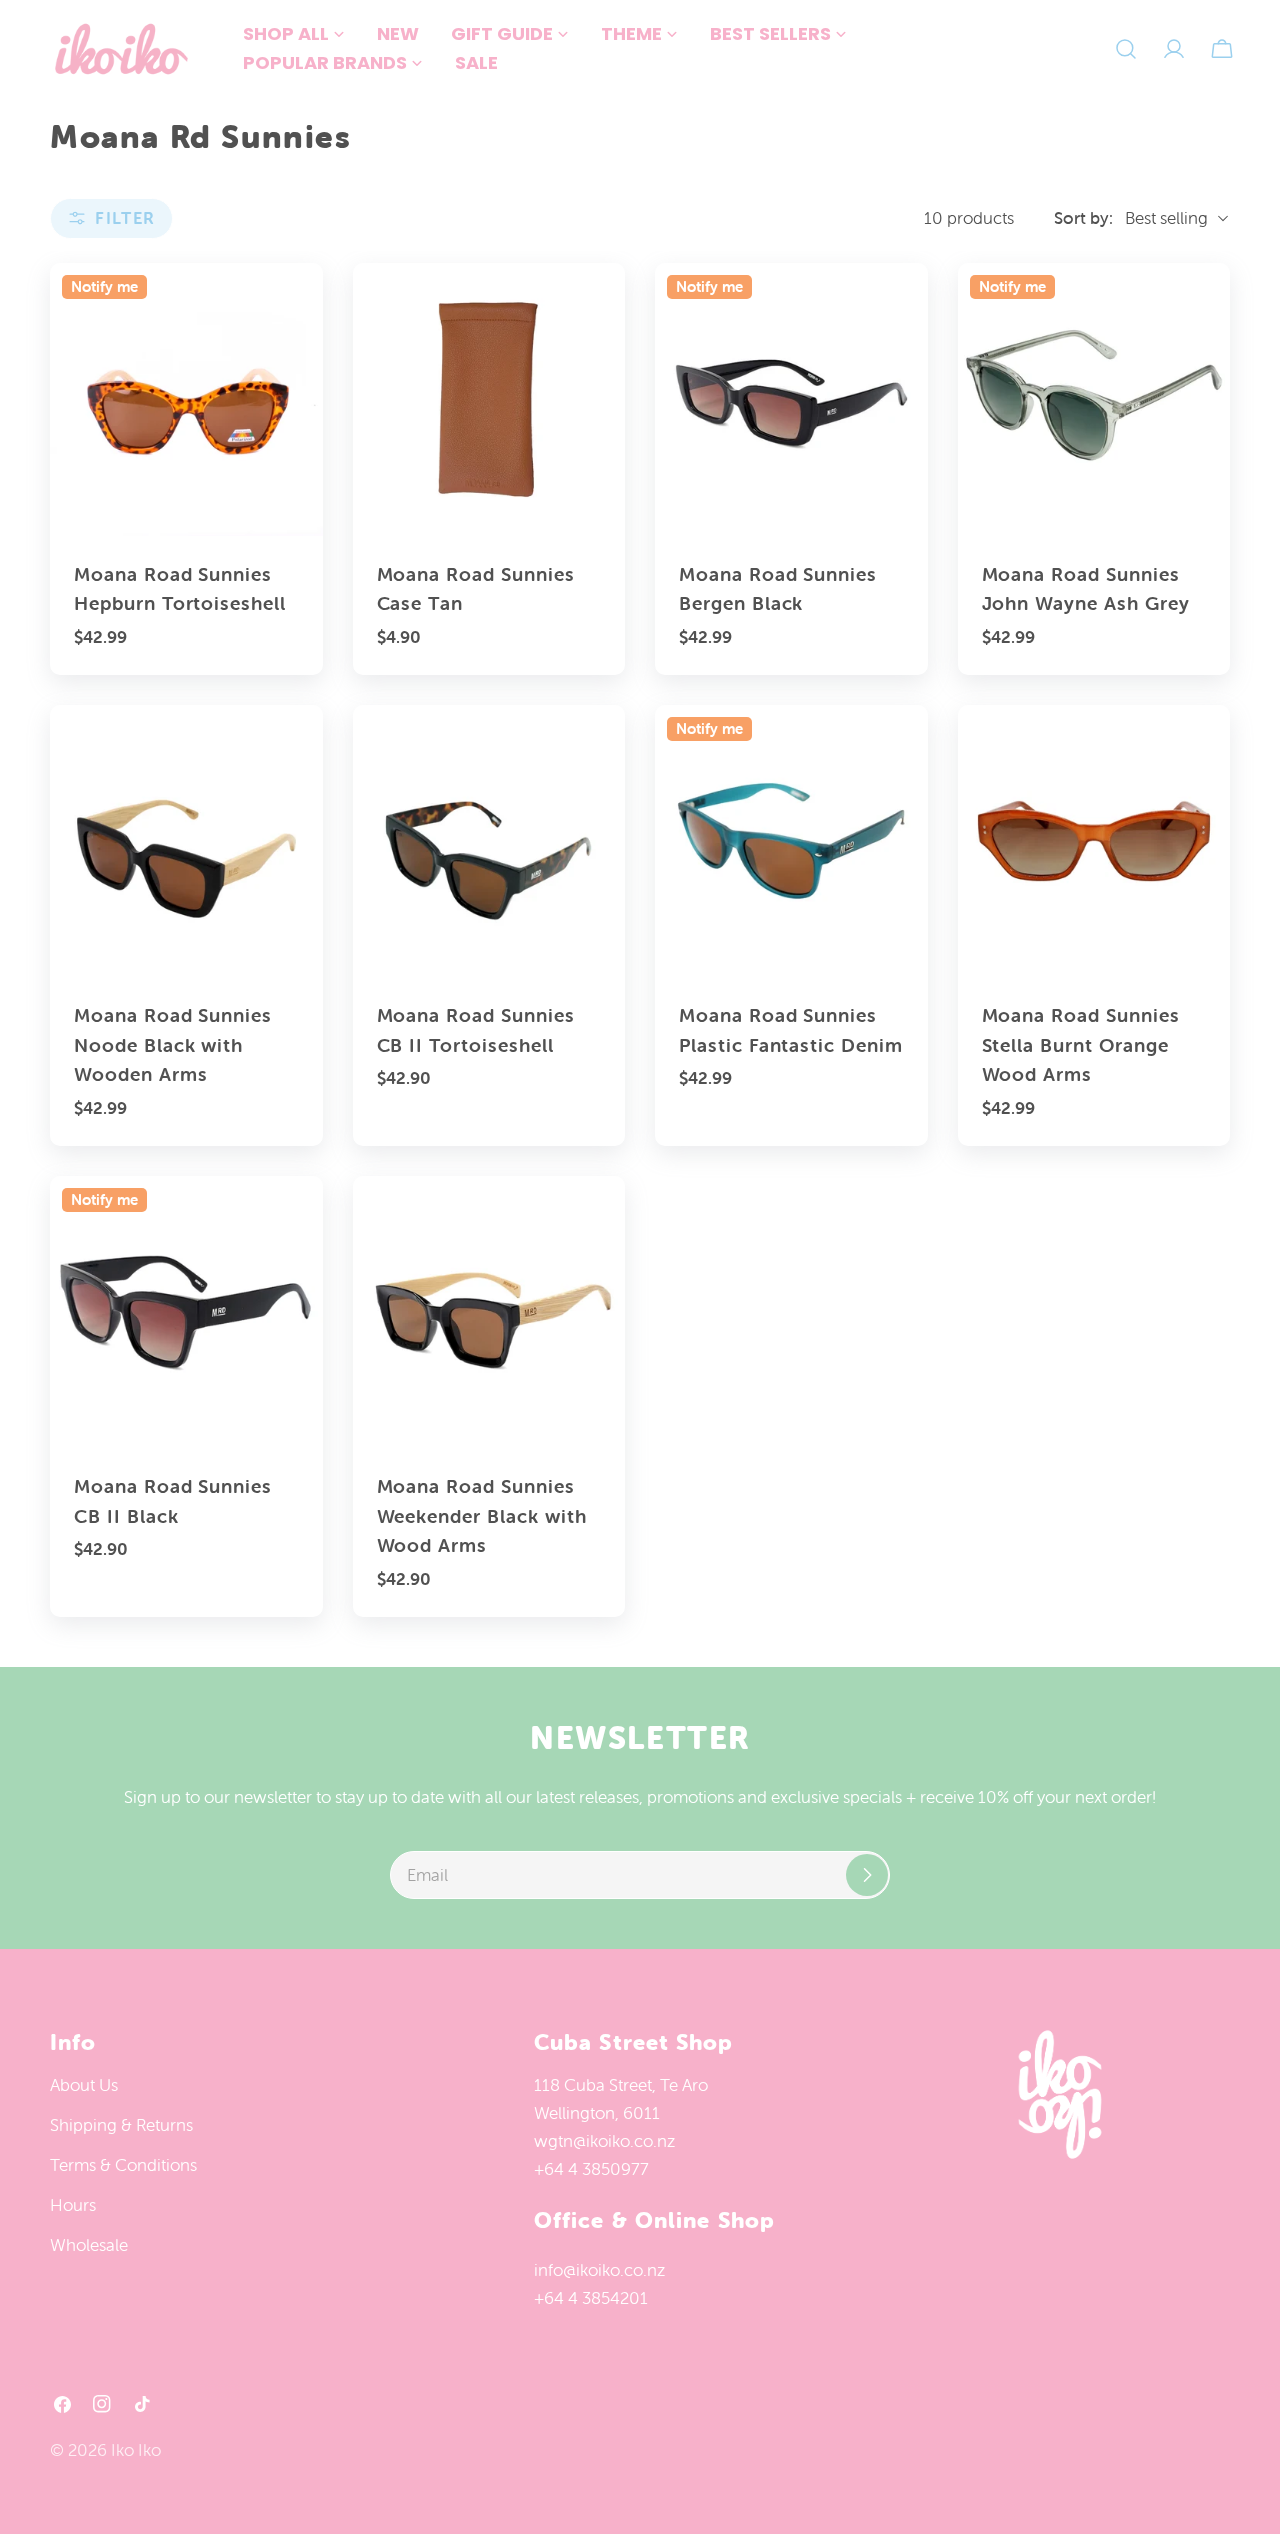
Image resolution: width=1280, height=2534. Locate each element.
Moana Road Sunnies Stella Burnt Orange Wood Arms (1081, 1044)
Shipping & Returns (121, 2125)
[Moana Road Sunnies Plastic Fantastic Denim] (791, 841)
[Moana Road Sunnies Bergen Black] (791, 399)
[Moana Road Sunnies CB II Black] (186, 1312)
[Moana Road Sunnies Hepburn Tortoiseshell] (186, 399)
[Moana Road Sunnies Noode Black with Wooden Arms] (186, 841)
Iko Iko (136, 2450)
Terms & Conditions (123, 2165)
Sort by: (1083, 218)
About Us (84, 2085)
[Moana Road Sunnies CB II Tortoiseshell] (489, 841)
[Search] (1126, 49)
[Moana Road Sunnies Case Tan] (489, 399)
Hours (73, 2205)
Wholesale (89, 2245)
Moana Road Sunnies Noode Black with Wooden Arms (173, 1044)
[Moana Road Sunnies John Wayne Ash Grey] (1094, 399)
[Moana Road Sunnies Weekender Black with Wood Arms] (489, 1312)
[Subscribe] (867, 1875)
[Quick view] (294, 307)
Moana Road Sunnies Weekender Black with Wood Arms (482, 1515)
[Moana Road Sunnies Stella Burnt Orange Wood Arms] (1094, 841)
